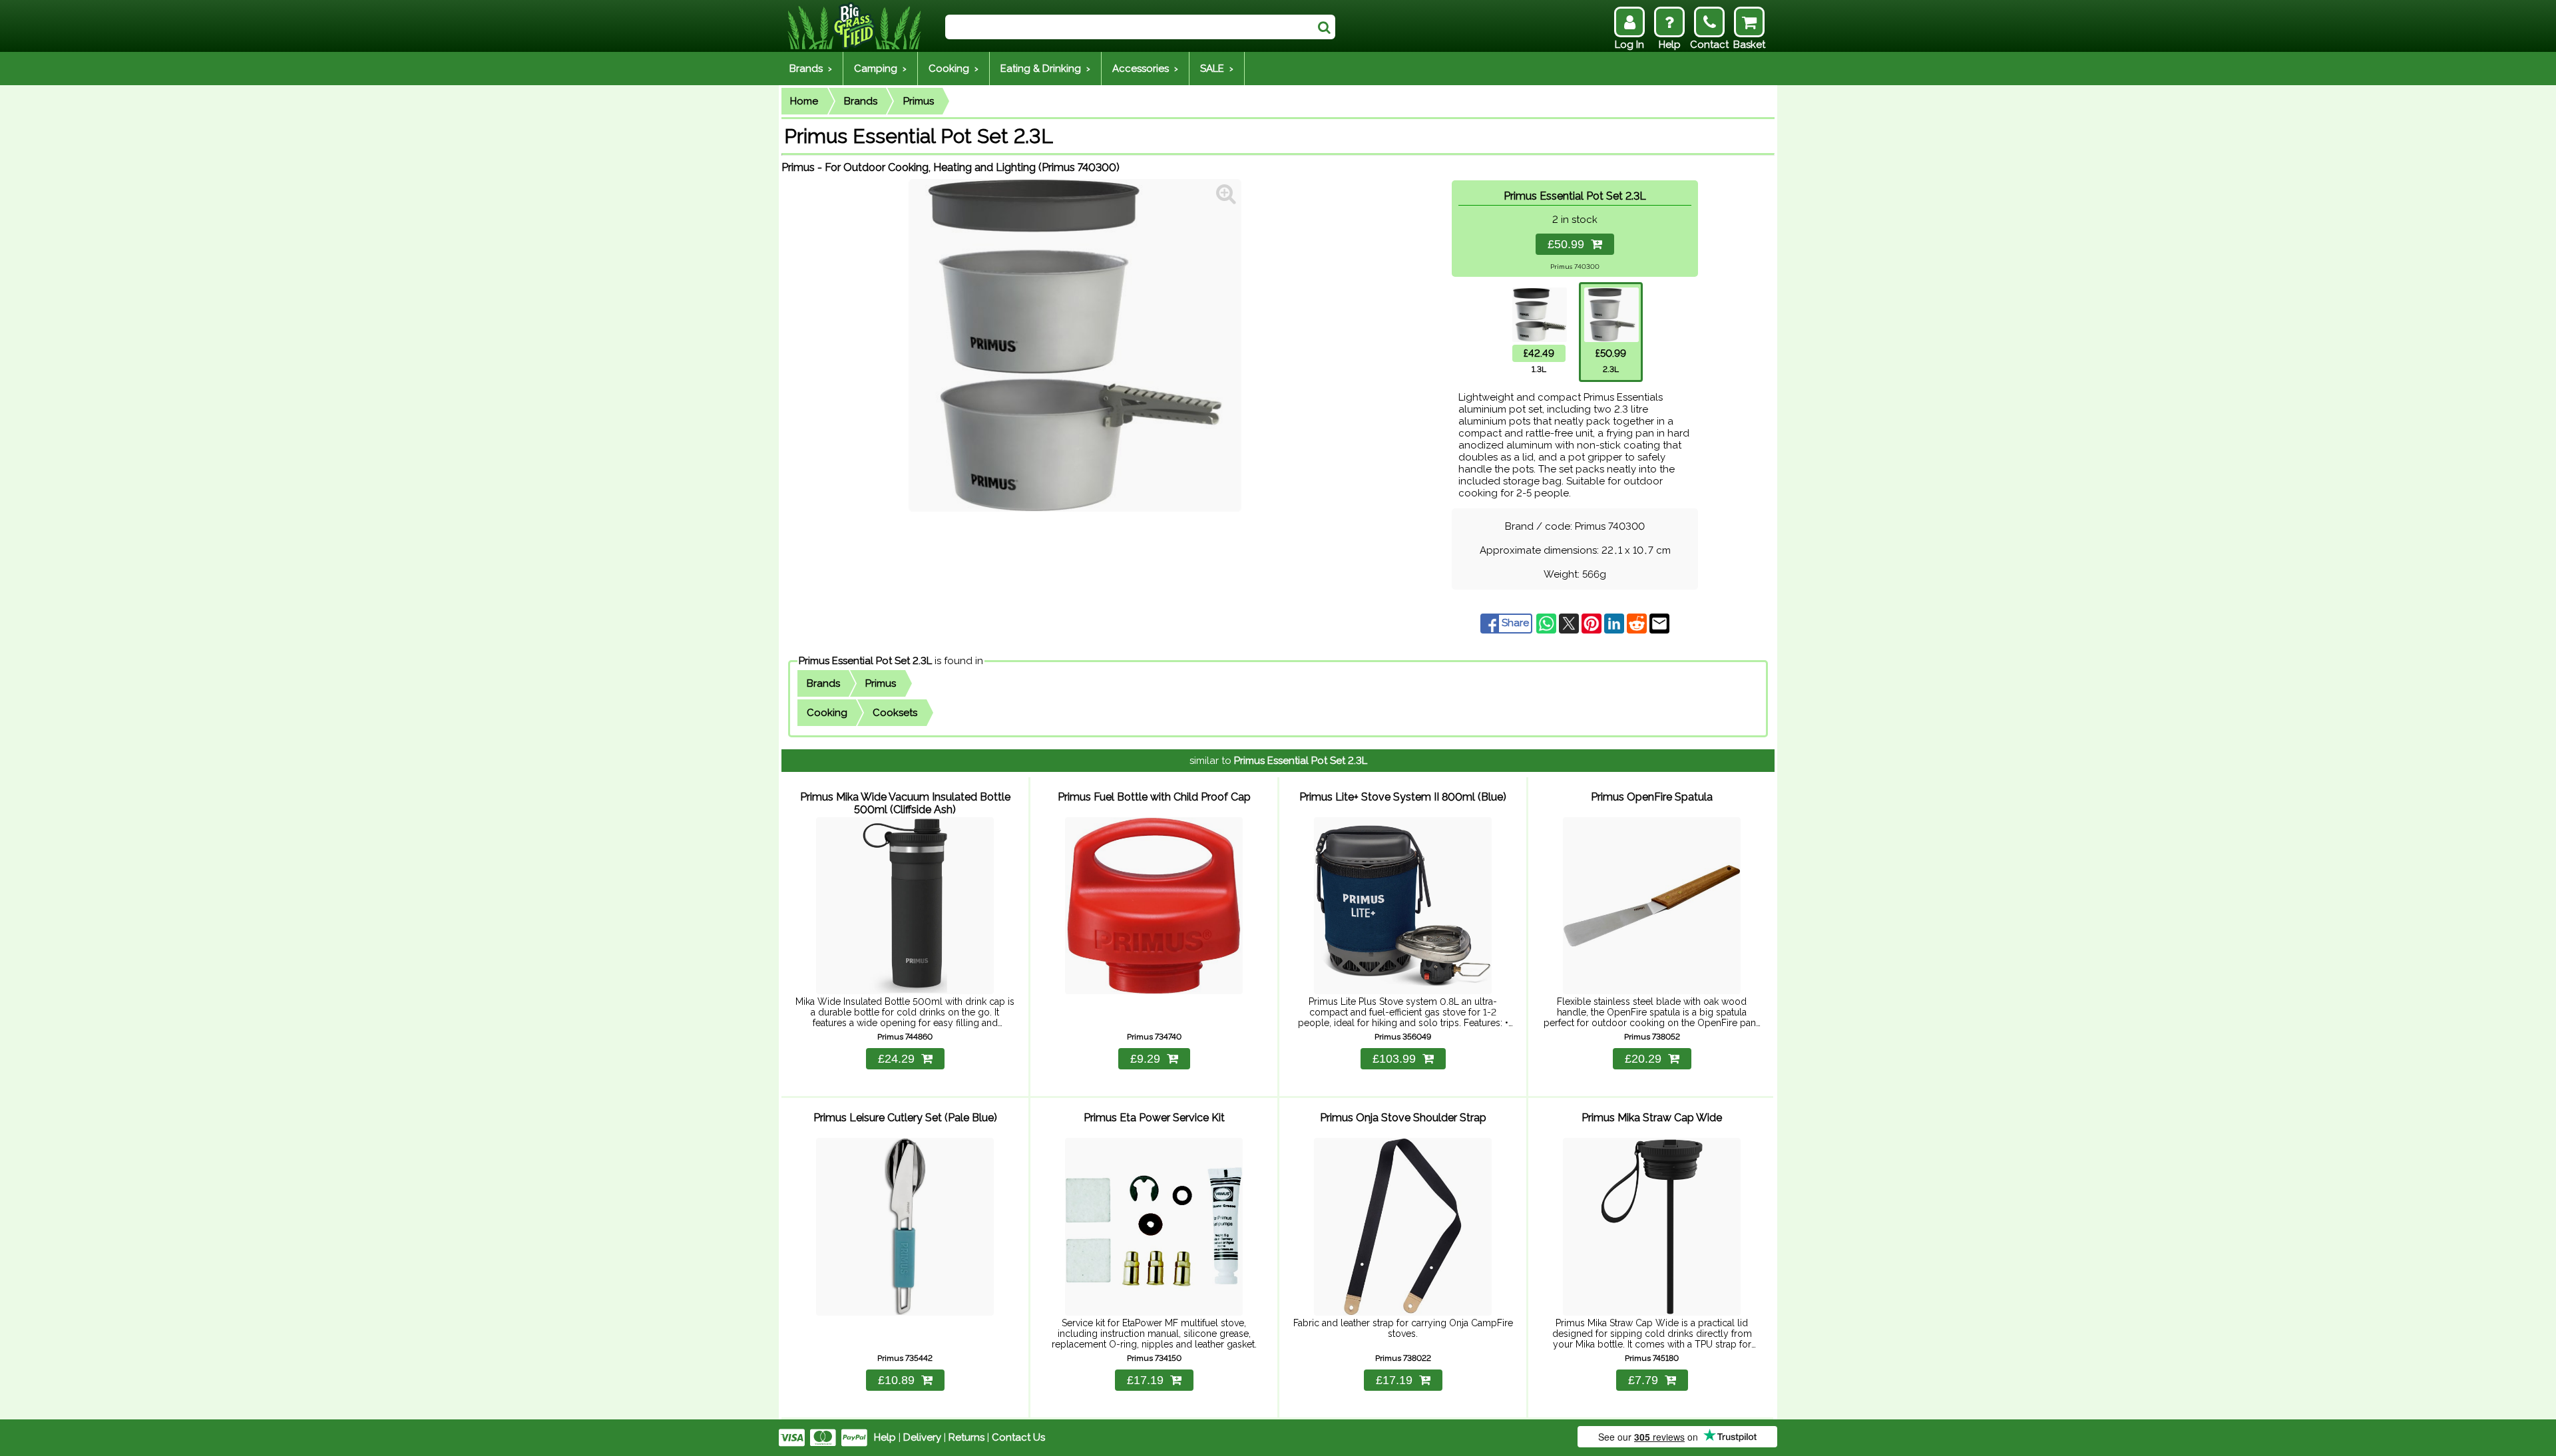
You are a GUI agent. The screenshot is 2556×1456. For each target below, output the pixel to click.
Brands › (811, 69)
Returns (966, 1437)
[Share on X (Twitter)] (1570, 623)
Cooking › (954, 69)
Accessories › (1145, 69)
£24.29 (896, 1059)
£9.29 (1145, 1059)
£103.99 (1394, 1059)
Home (804, 101)
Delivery (922, 1437)
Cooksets (895, 713)
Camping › (880, 69)
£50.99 (1569, 244)
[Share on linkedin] (1615, 623)
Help (885, 1437)
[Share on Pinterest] (1593, 623)
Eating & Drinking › (1045, 69)
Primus (919, 101)
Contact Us (1018, 1437)
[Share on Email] (1659, 623)
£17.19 (1145, 1380)
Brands (861, 101)
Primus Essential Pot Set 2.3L (865, 661)
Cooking (827, 713)
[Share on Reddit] (1638, 623)
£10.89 (896, 1380)
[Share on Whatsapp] (1548, 623)
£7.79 (1643, 1380)
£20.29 (1643, 1059)
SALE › (1217, 69)
